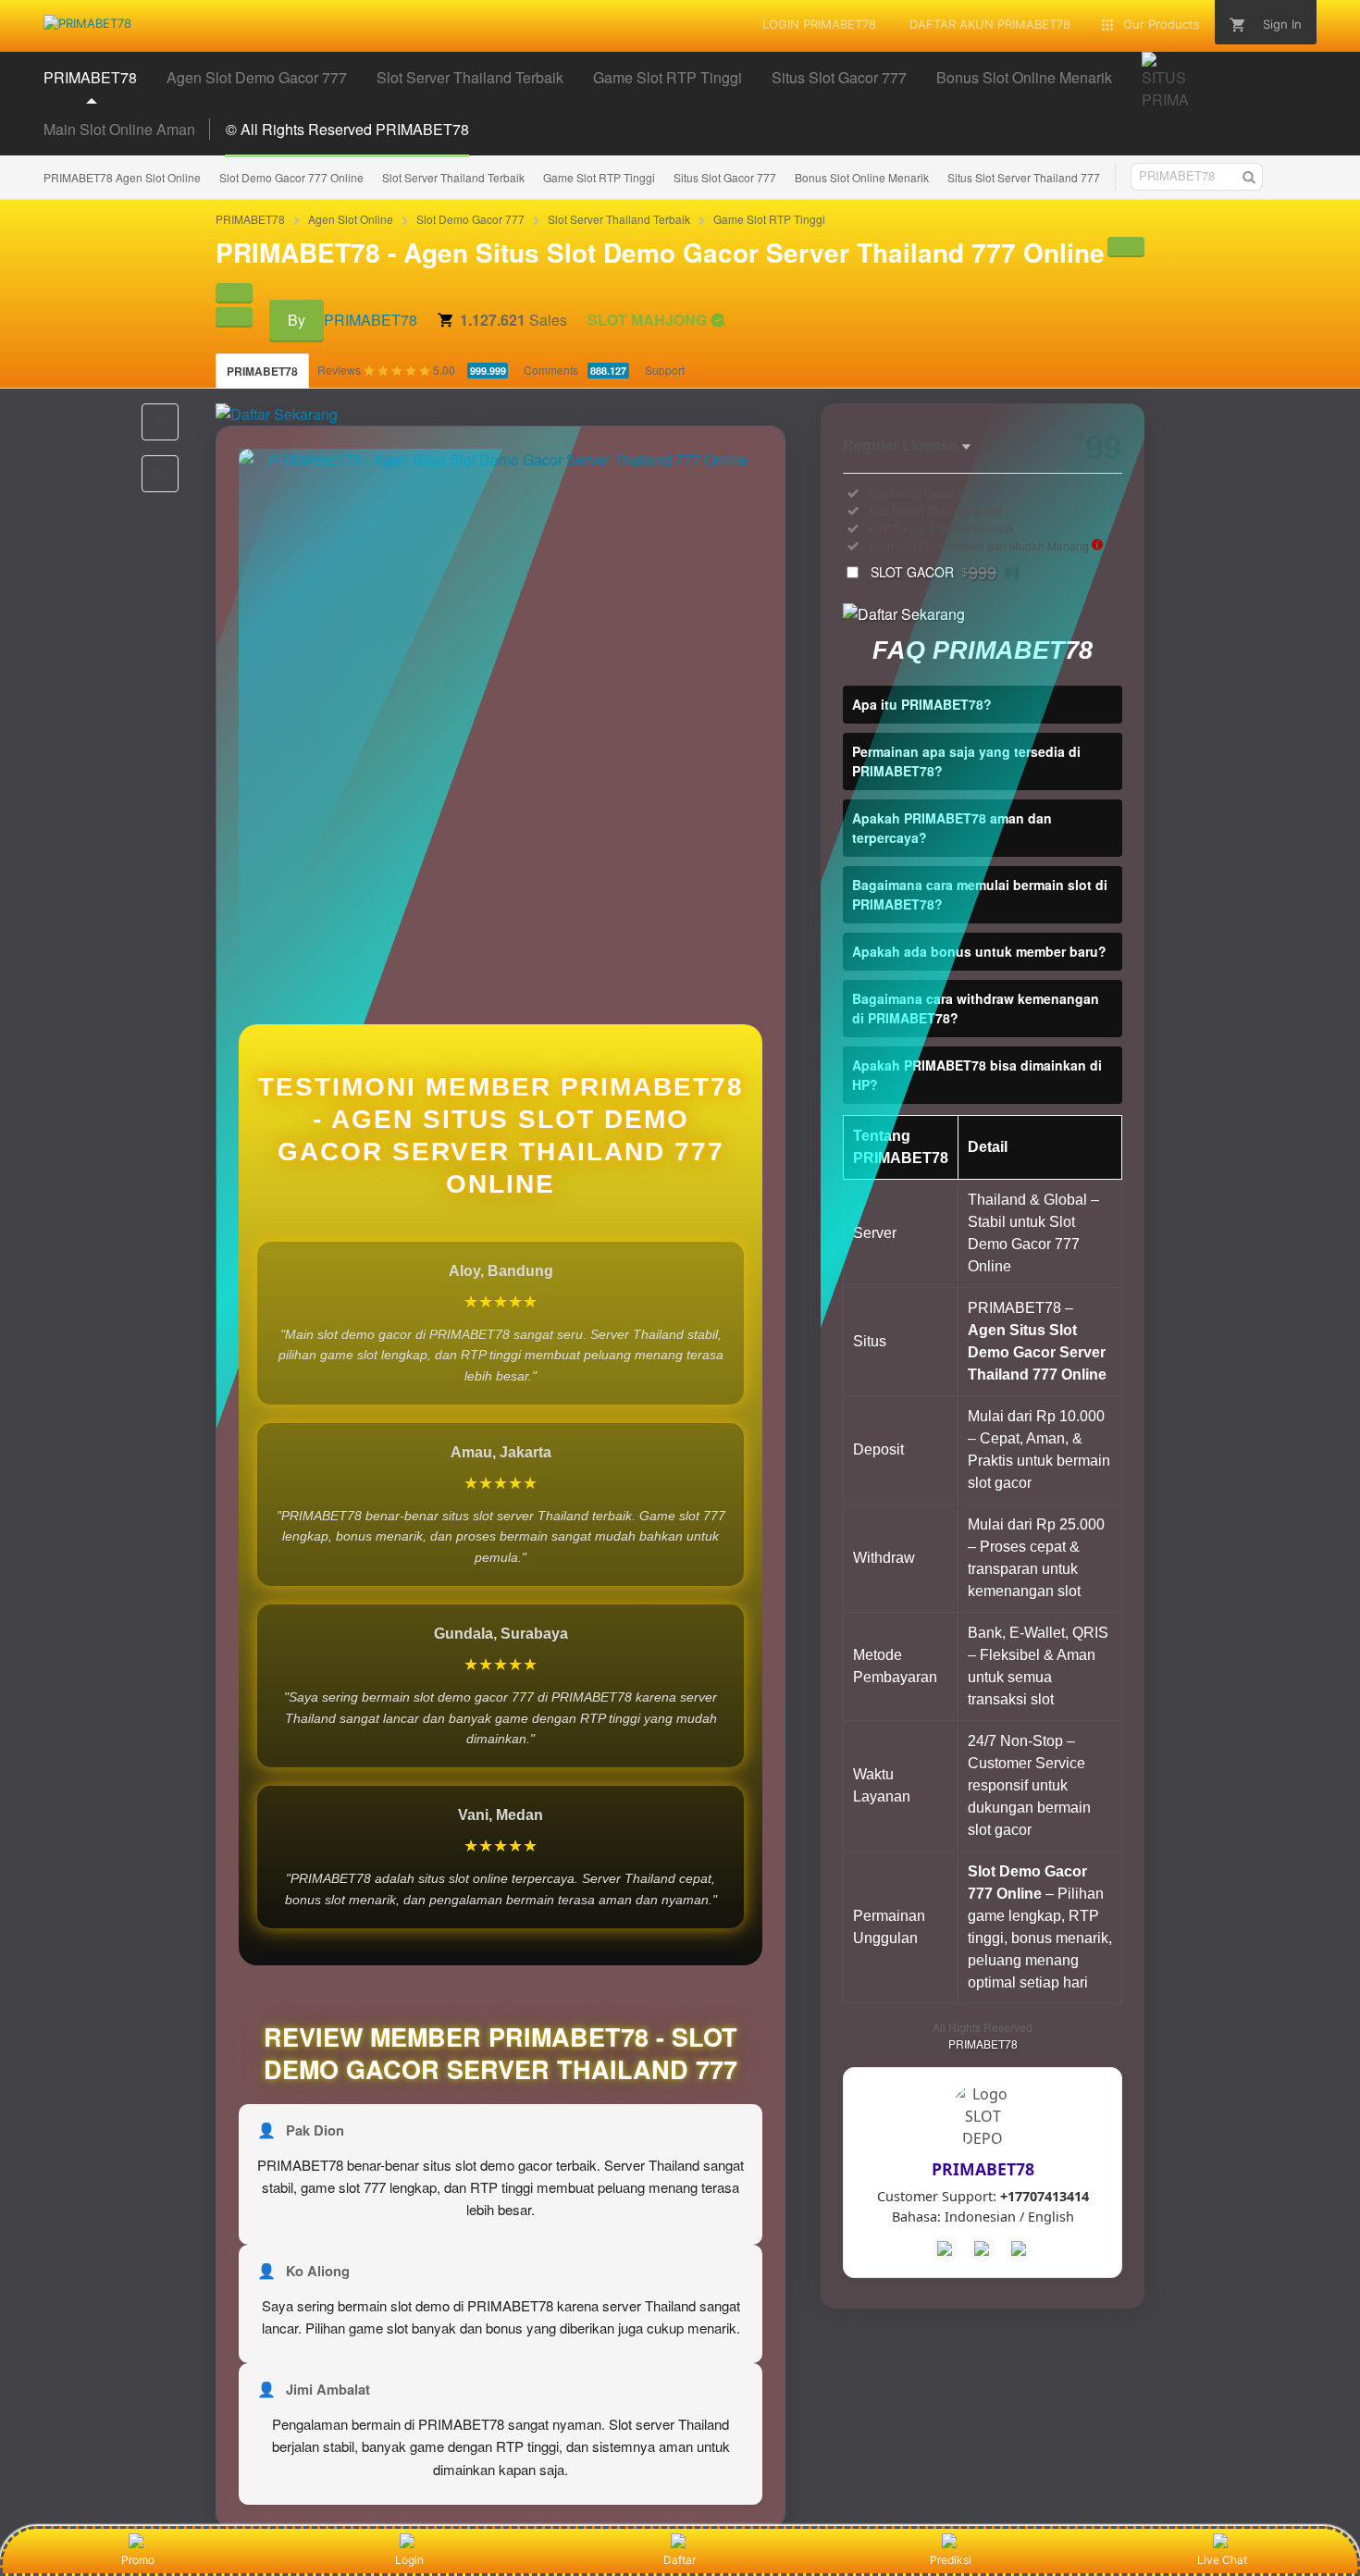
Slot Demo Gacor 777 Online (291, 177)
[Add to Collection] (160, 474)
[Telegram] (983, 2249)
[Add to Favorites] (160, 422)
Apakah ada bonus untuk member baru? (979, 951)
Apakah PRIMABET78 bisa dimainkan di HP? (977, 1075)
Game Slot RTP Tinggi (599, 177)
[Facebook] (946, 2249)
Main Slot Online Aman (119, 129)
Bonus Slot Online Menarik (862, 177)
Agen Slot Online (351, 219)
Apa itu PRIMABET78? (922, 704)
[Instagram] (1020, 2249)
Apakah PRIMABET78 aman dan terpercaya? (952, 828)
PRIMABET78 (250, 219)
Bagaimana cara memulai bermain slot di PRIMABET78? (980, 894)
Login (409, 2560)
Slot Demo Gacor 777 (470, 219)
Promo (138, 2560)
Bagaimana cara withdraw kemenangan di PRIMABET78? (976, 1008)
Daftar (680, 2560)
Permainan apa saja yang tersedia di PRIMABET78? (966, 761)
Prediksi (951, 2560)
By (297, 320)
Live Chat (1222, 2560)
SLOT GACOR (945, 572)
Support (665, 370)
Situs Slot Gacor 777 (725, 177)
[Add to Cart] (1126, 246)
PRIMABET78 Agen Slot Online (122, 177)
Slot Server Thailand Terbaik (453, 177)
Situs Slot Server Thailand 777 (1024, 177)
